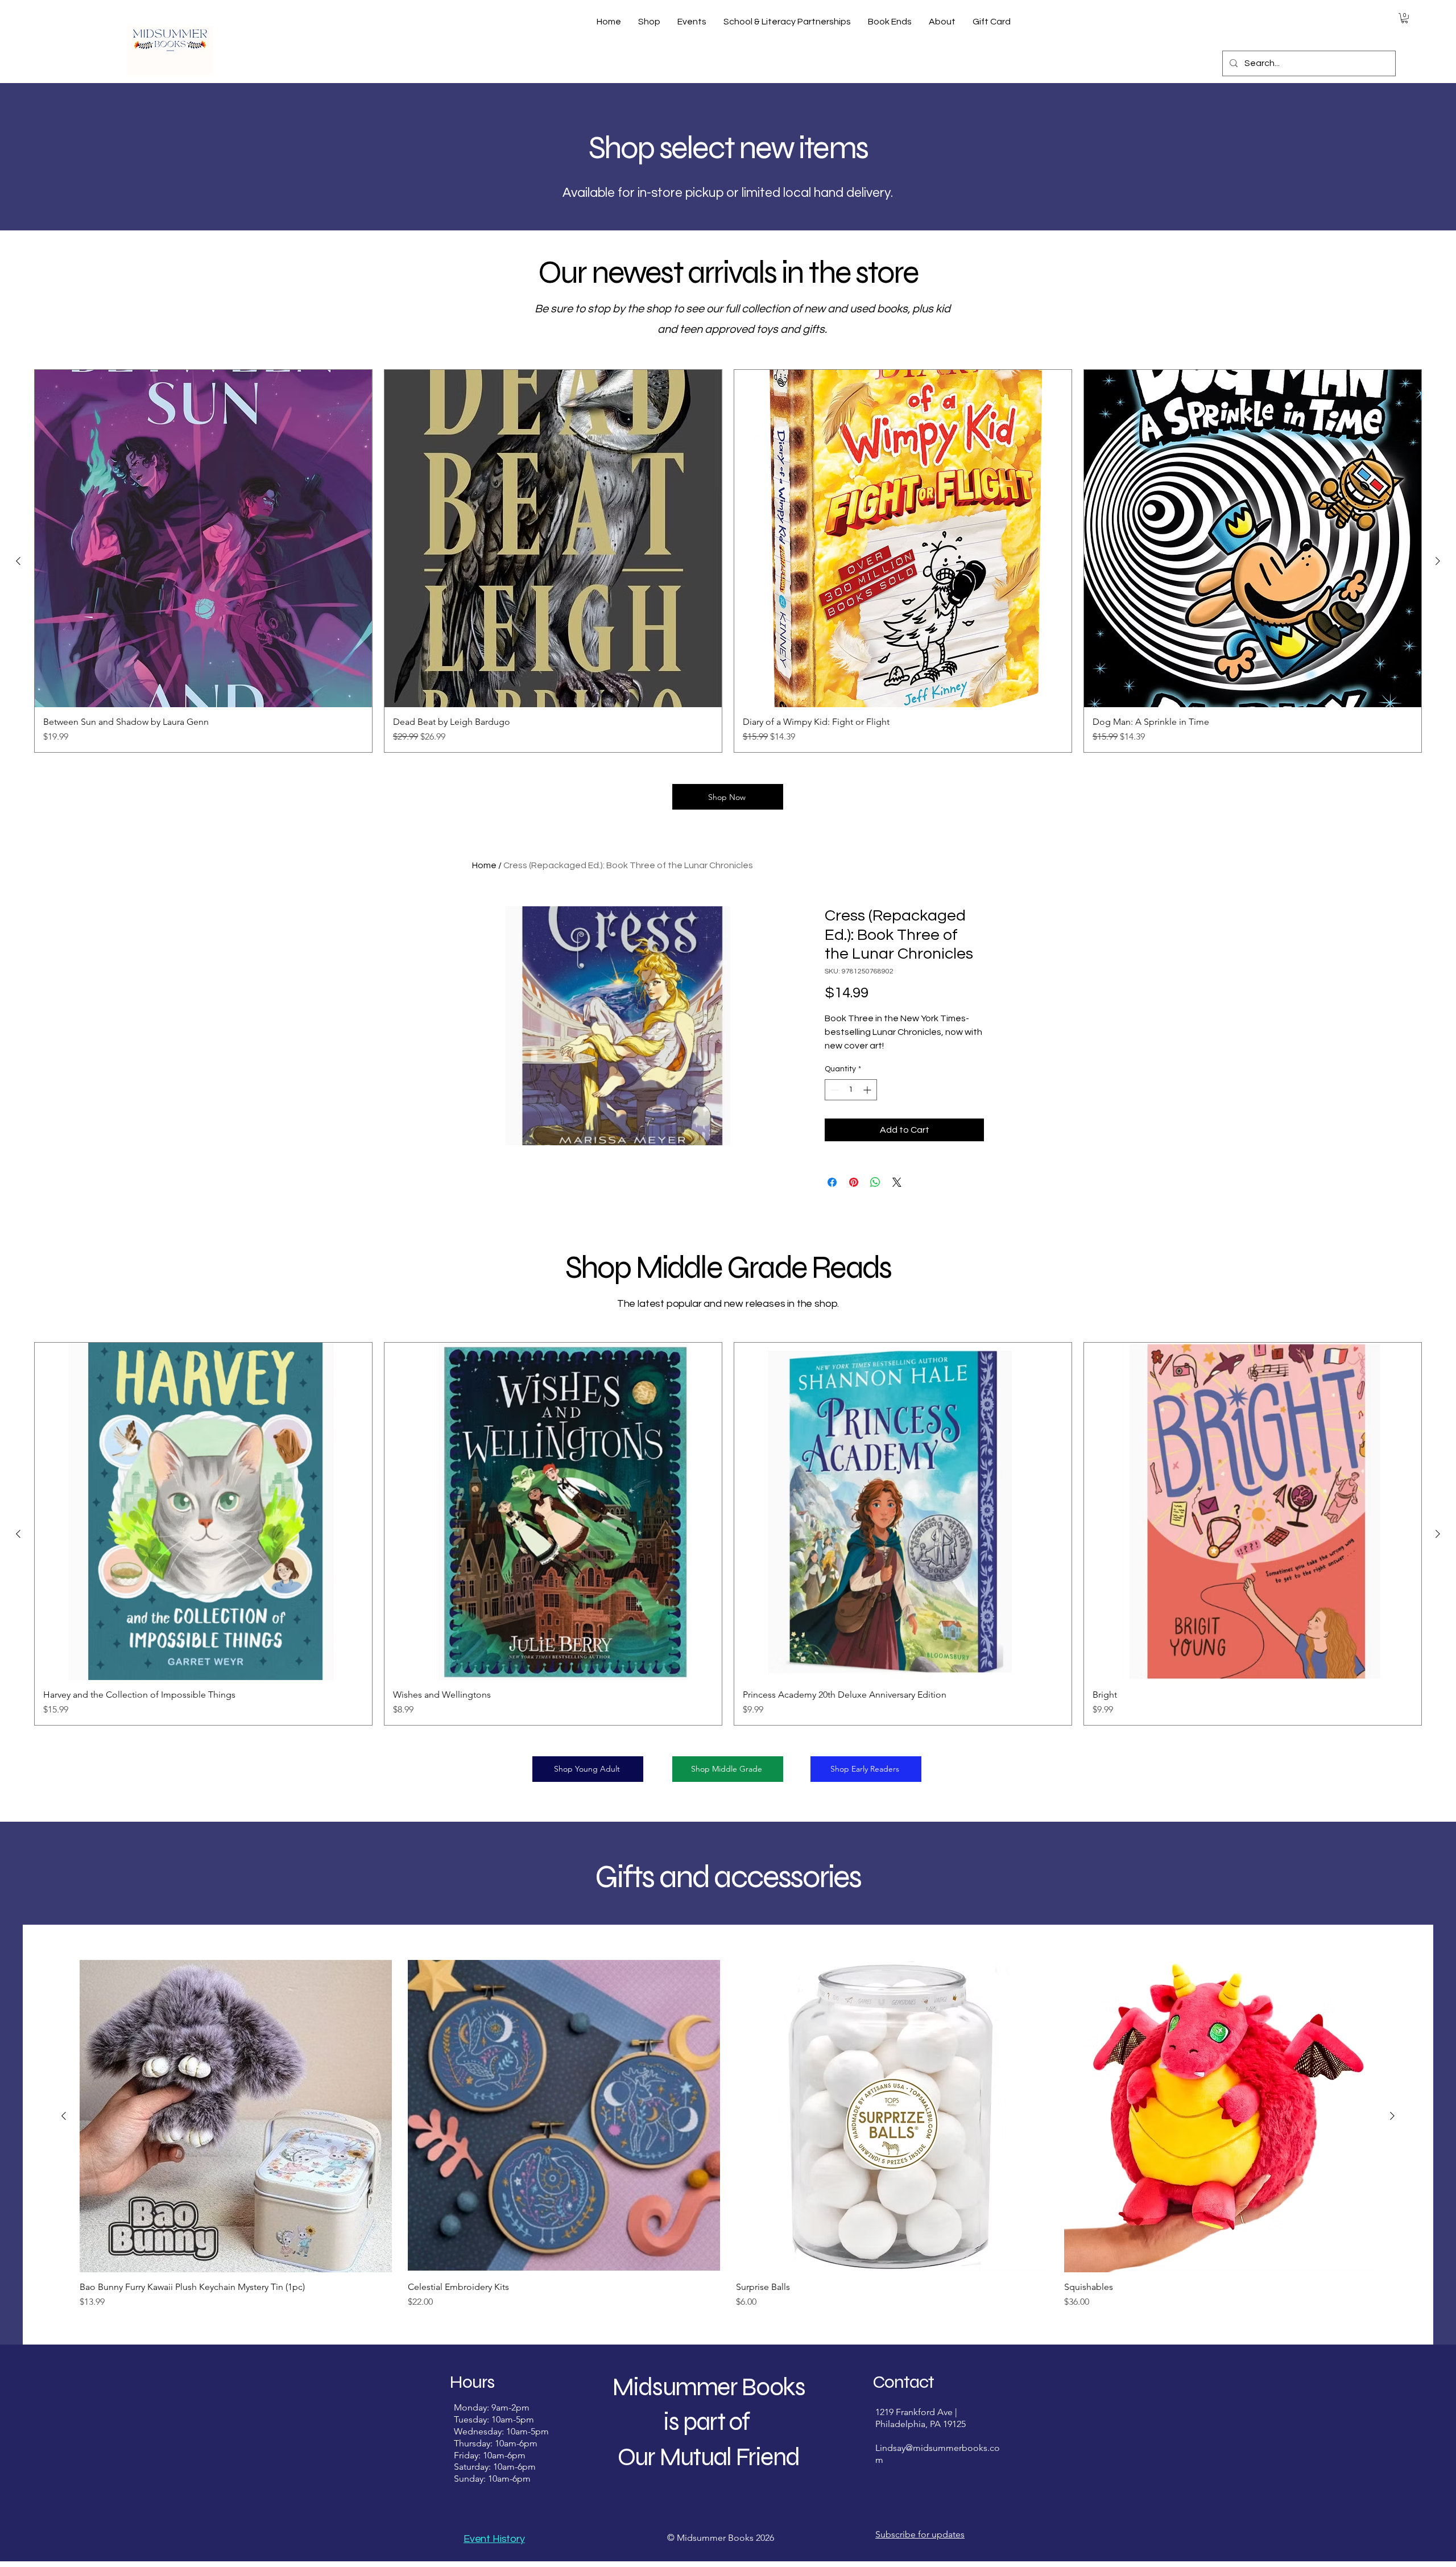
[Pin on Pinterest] (854, 1182)
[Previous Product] (18, 561)
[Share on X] (897, 1182)
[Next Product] (1438, 561)
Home (484, 865)
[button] (1405, 18)
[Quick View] (236, 2116)
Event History (494, 2539)
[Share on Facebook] (832, 1182)
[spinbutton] (851, 1090)
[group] (728, 561)
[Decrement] (834, 1090)
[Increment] (868, 1090)
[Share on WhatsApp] (875, 1182)
